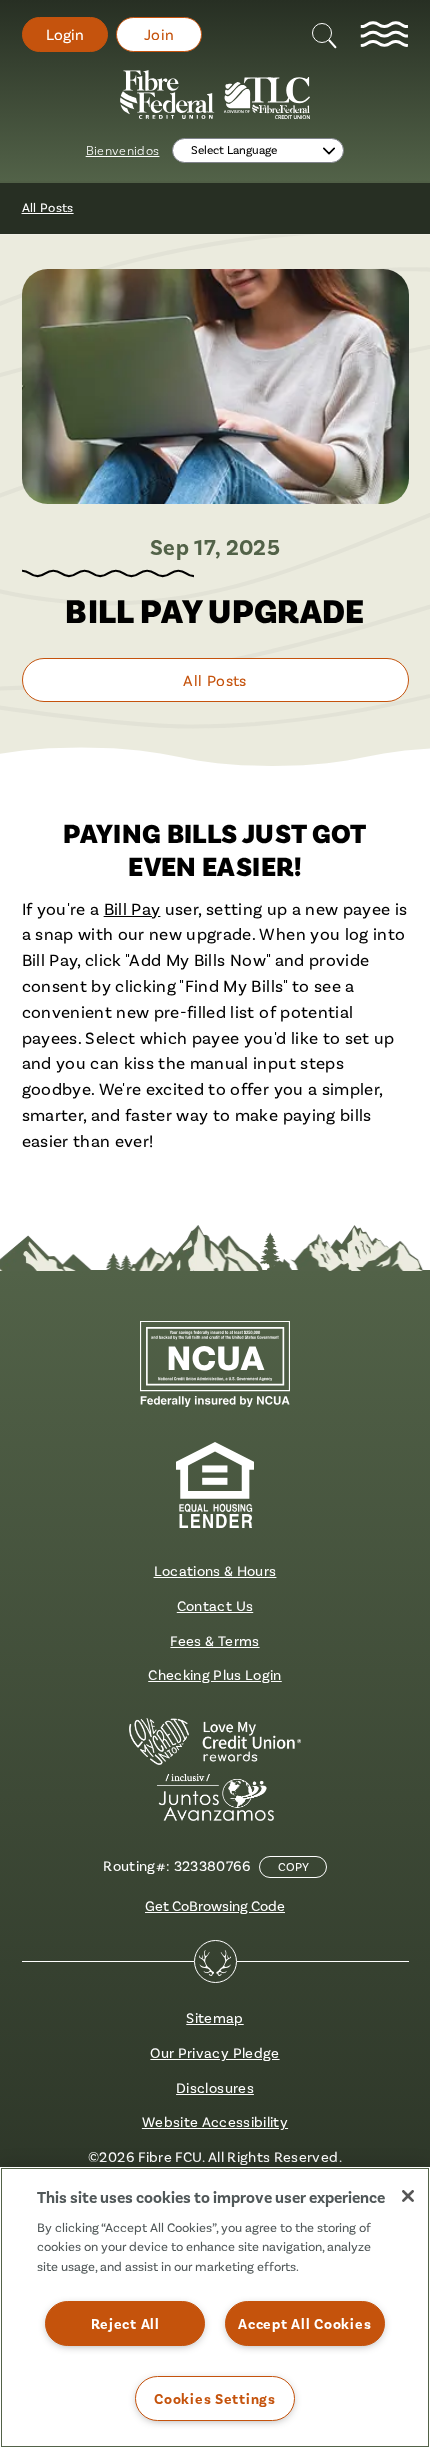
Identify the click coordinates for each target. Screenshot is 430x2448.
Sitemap (214, 2017)
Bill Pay (132, 908)
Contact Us (215, 1605)
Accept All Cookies (304, 2323)
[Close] (408, 2196)
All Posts (48, 207)
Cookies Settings (215, 2398)
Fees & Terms (214, 1640)
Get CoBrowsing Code (215, 1905)
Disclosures (215, 2087)
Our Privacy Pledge (214, 2052)
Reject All (125, 2323)
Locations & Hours (215, 1570)
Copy (293, 1866)
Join (159, 34)
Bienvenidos (123, 150)
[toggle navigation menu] (384, 35)
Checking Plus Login (215, 1674)
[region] (215, 2307)
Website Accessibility (215, 2121)
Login (65, 34)
